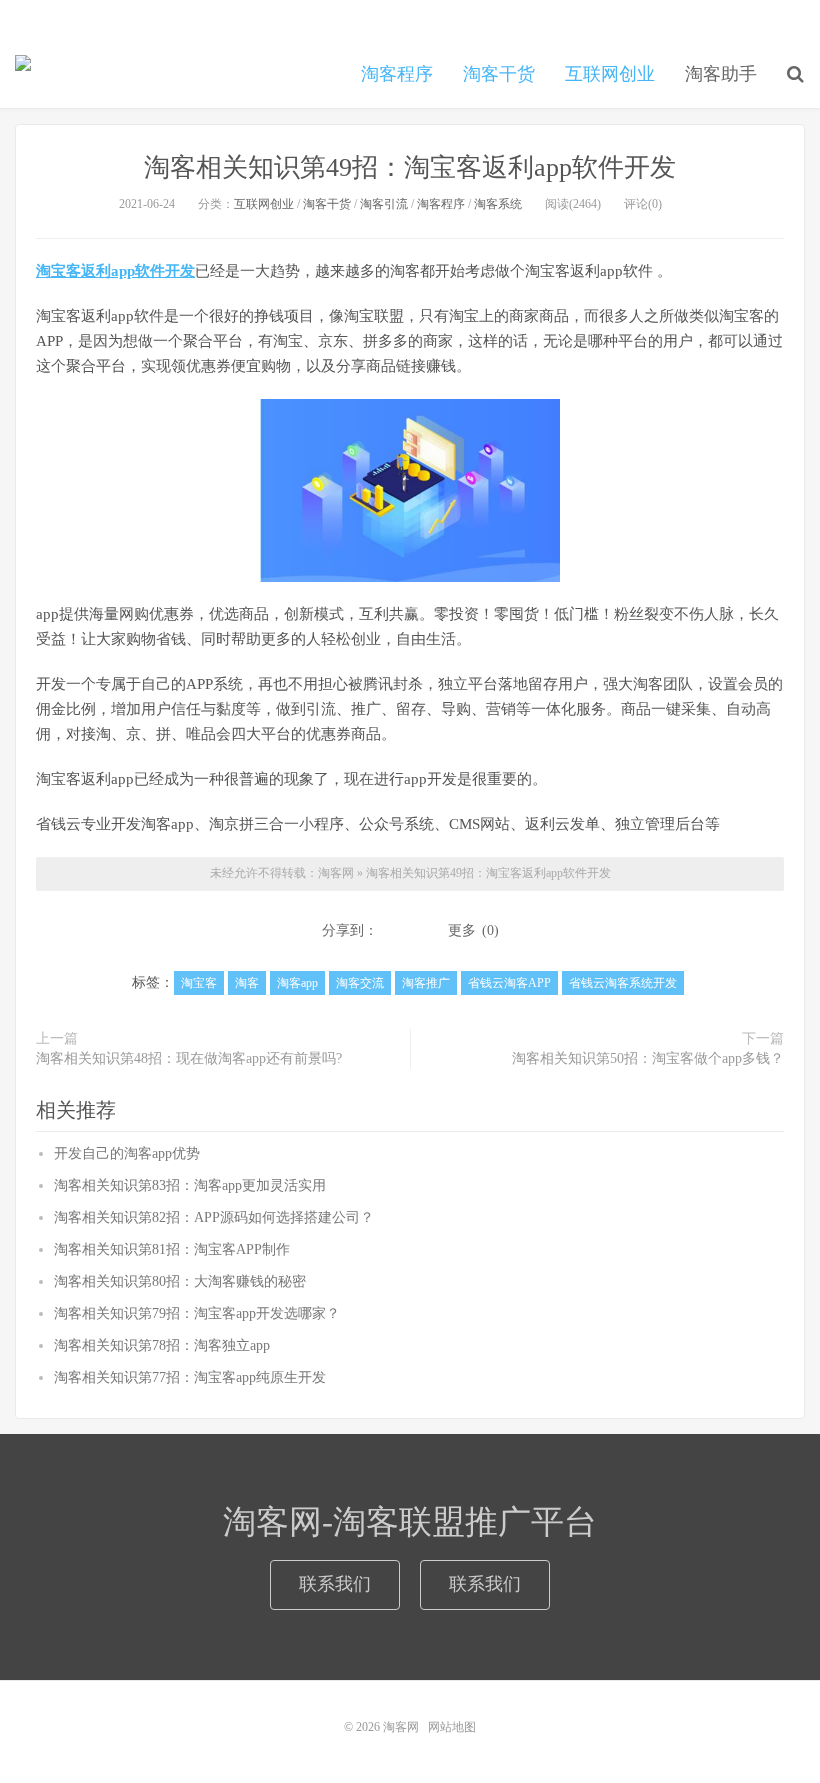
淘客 (247, 983)
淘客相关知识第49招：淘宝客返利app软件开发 (410, 167)
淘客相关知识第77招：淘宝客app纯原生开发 (190, 1377)
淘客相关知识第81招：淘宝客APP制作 (172, 1249)
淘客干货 (499, 74)
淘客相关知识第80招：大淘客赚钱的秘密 (180, 1281)
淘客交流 (360, 983)
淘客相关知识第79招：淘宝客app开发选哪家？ (197, 1313)
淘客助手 (721, 74)
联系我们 (335, 1584)
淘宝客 (199, 983)
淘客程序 (397, 74)
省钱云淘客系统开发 (623, 983)
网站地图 (452, 1727)
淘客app (297, 983)
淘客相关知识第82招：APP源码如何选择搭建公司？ (214, 1217)
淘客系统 (498, 204)
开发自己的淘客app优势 (127, 1153)
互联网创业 (610, 74)
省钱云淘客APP (509, 983)
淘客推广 (426, 983)
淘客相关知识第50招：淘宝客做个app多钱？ (648, 1058)
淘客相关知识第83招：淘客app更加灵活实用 (190, 1185)
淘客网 (23, 71)
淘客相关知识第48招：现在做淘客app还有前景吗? (189, 1058)
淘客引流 (384, 204)
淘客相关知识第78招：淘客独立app (162, 1345)
